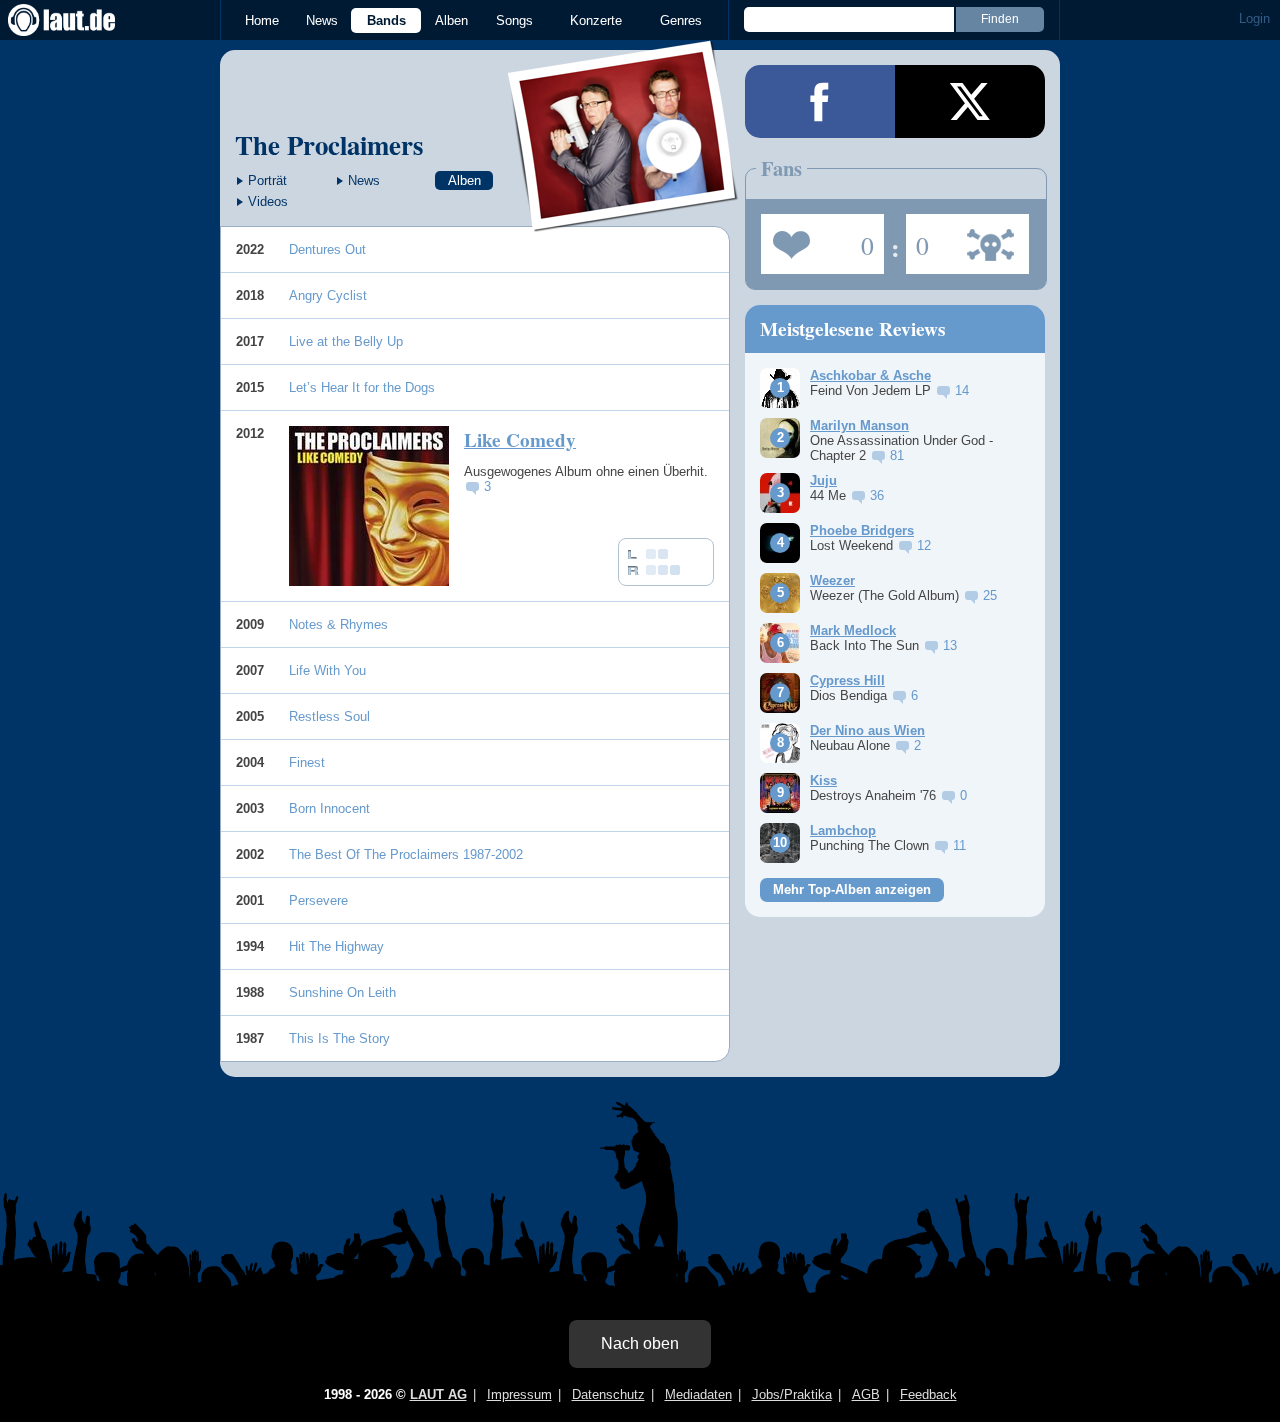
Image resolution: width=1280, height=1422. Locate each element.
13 (950, 645)
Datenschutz (608, 1394)
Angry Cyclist (328, 295)
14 (962, 390)
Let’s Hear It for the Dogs (362, 387)
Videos (268, 201)
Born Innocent (329, 808)
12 (924, 545)
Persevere (318, 900)
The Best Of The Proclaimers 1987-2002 (406, 854)
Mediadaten (698, 1394)
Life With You (327, 670)
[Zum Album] (369, 506)
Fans (817, 238)
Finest (307, 762)
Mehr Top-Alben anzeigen (852, 889)
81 (897, 455)
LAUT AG (438, 1394)
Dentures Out (327, 249)
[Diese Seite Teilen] (820, 101)
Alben (451, 20)
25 (990, 595)
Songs (514, 20)
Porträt (267, 180)
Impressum (519, 1394)
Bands (386, 20)
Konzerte (596, 20)
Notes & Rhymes (338, 624)
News (322, 20)
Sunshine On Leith (342, 992)
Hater (917, 238)
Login (1254, 18)
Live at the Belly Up (346, 341)
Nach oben (640, 1343)
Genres (681, 20)
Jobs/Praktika (792, 1394)
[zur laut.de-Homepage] (80, 20)
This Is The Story (339, 1038)
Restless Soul (329, 716)
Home (262, 20)
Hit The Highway (336, 946)
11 (959, 845)
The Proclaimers (329, 144)
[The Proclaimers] (623, 218)
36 (877, 495)
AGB (866, 1394)
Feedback (928, 1394)
